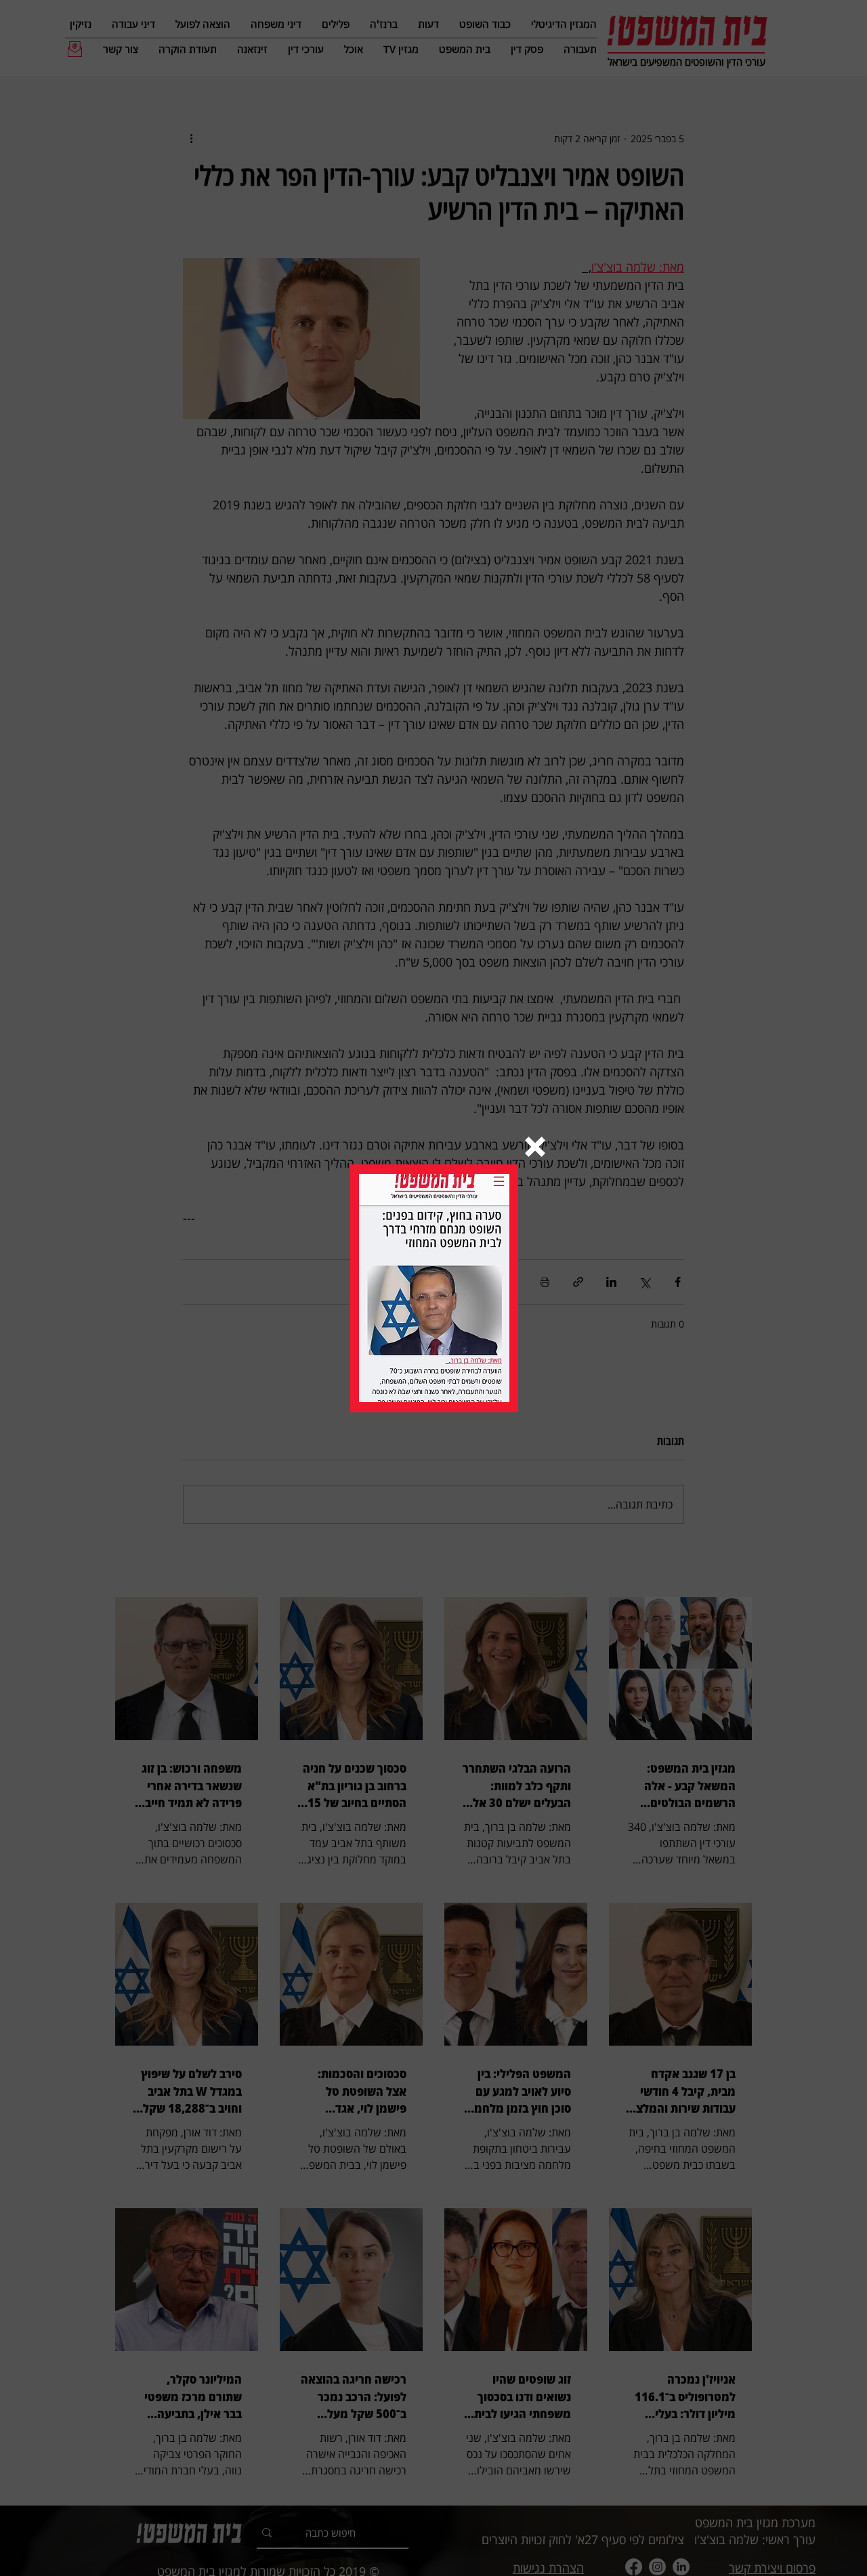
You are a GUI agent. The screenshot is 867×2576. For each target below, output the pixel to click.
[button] (535, 1147)
